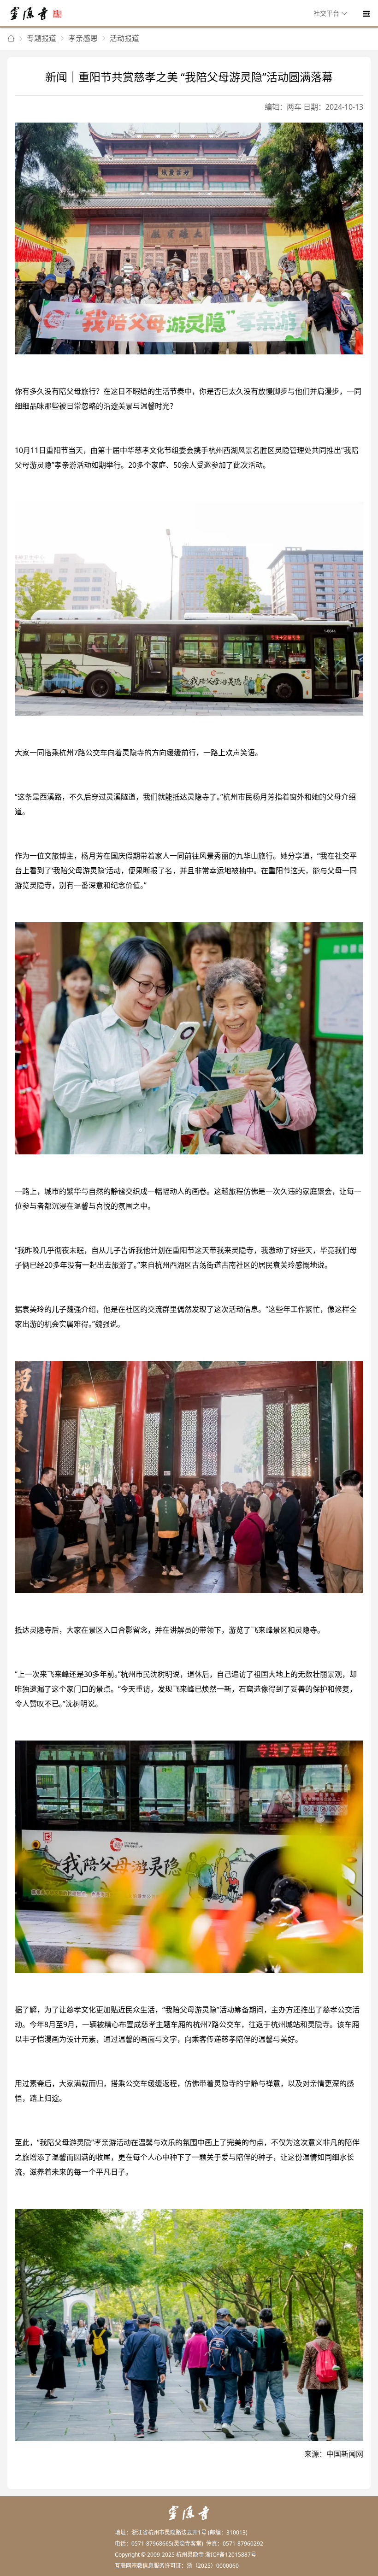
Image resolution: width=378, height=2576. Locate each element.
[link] (11, 39)
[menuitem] (332, 14)
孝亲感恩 (83, 38)
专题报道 (41, 38)
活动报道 (124, 38)
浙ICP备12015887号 (231, 2555)
